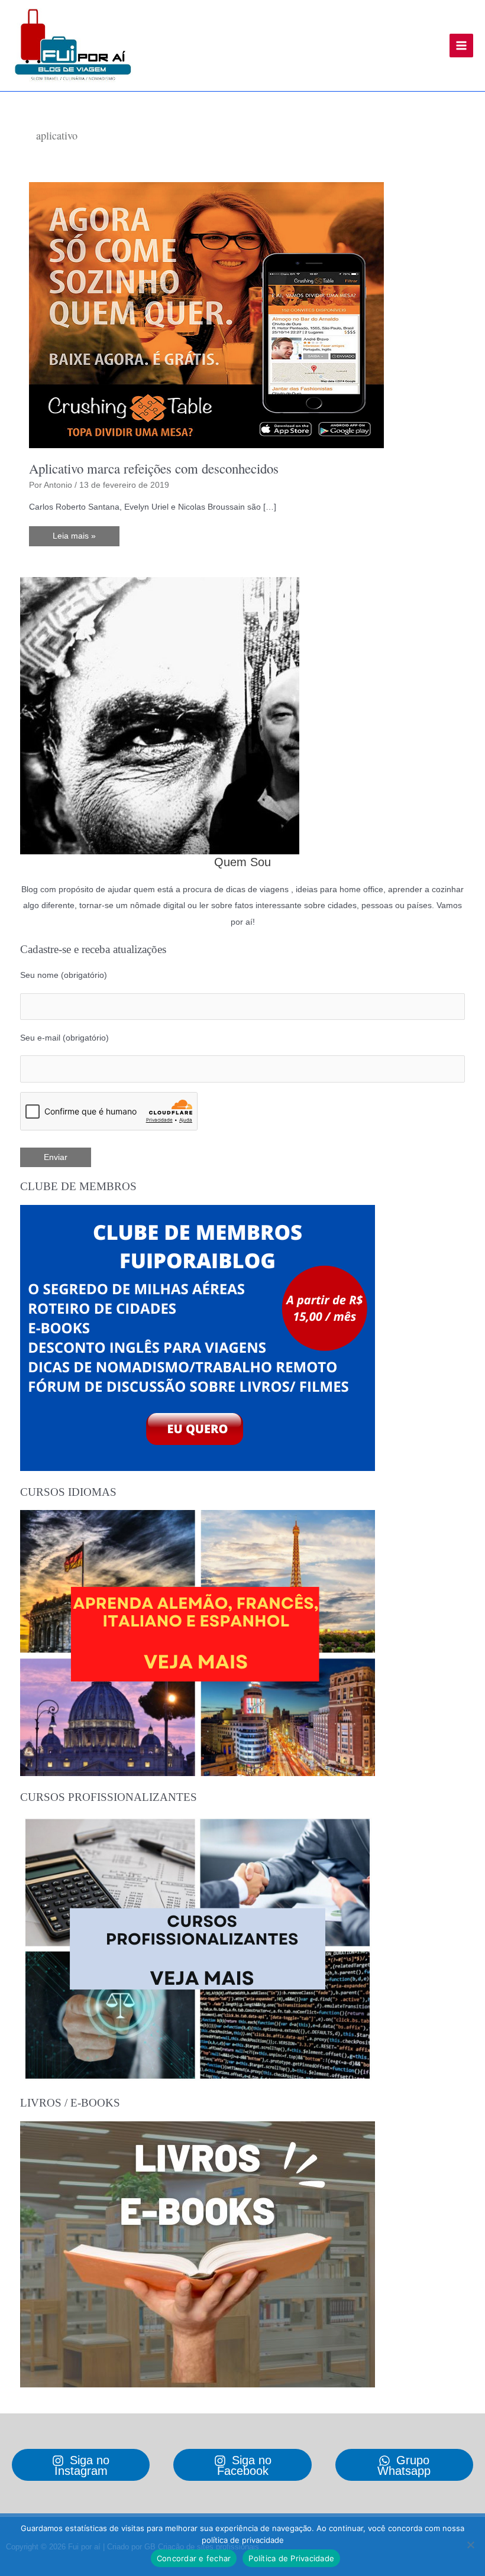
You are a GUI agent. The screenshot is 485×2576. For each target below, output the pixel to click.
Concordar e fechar (194, 2558)
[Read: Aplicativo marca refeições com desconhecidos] (206, 315)
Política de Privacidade (291, 2558)
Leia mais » (80, 539)
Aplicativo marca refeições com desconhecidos (154, 468)
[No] (470, 2545)
